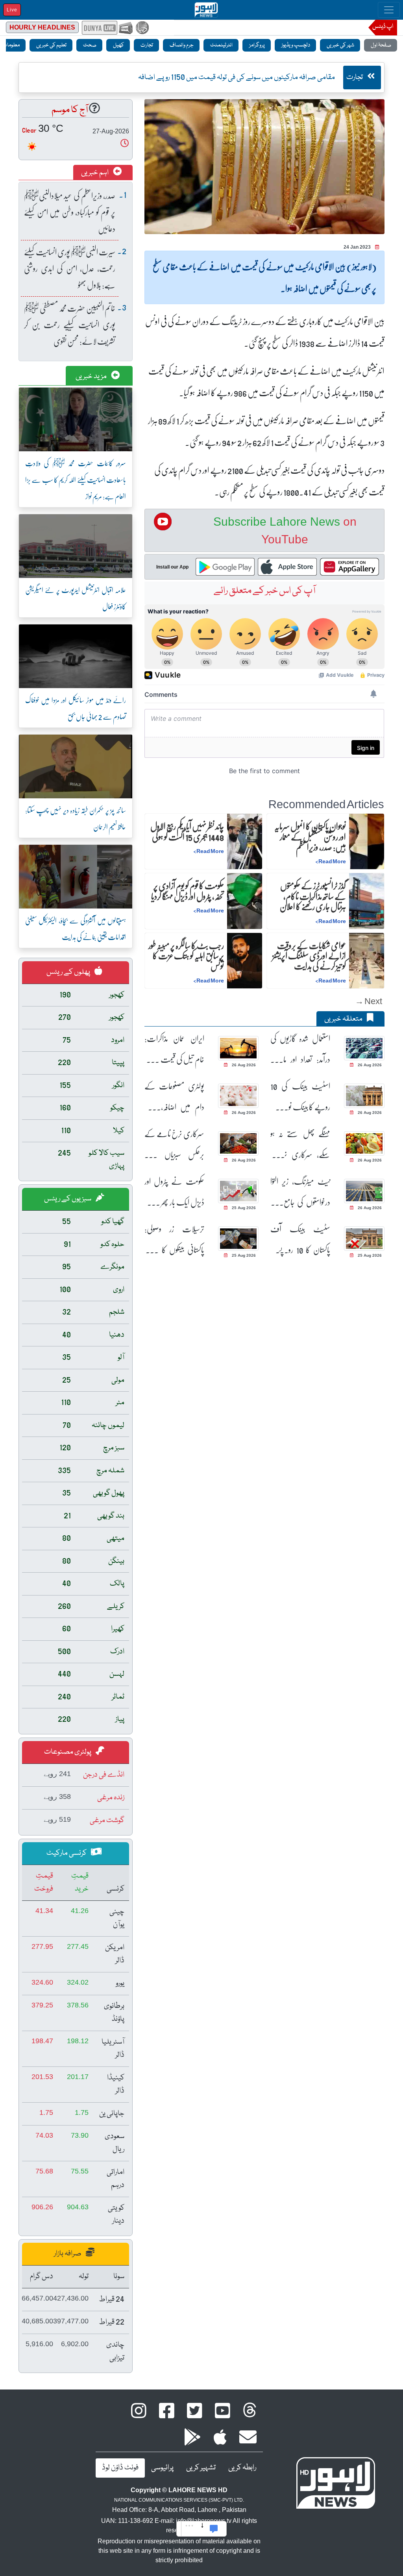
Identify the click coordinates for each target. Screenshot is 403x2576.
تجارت (146, 45)
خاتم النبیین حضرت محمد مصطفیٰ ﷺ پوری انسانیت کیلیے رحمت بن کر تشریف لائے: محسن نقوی (70, 324)
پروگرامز (257, 45)
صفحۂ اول (381, 45)
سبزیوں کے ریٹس (68, 1199)
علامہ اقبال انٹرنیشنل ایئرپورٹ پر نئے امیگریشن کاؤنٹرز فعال (76, 598)
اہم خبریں (95, 173)
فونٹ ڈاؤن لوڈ (120, 2468)
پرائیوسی (162, 2468)
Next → (369, 1001)
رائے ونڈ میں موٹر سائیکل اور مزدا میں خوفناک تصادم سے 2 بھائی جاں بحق (76, 708)
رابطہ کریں (242, 2468)
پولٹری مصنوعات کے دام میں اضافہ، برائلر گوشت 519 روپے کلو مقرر (174, 1096)
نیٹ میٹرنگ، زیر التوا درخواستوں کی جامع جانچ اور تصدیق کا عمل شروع (300, 1192)
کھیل (118, 45)
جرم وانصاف (181, 45)
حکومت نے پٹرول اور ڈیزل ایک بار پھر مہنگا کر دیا (174, 1192)
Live (12, 10)
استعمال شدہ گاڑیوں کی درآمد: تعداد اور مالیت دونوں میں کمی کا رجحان (300, 1049)
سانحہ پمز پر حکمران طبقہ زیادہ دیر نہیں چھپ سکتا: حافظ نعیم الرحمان (76, 818)
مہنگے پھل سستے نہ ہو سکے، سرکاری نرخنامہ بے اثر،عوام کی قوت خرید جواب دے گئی (300, 1144)
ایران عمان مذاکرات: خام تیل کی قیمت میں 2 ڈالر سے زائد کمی (174, 1049)
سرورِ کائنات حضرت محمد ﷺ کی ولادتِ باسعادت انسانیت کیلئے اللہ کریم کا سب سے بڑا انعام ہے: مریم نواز (76, 480)
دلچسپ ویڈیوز (295, 45)
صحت (89, 45)
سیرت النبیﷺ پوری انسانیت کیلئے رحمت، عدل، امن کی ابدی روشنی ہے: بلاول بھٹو (70, 268)
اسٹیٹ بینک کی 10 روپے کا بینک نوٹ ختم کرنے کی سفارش (300, 1096)
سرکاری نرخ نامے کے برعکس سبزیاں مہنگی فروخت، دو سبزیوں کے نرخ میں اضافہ (174, 1144)
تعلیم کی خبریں (51, 45)
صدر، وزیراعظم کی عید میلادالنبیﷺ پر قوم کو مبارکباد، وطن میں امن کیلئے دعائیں (70, 212)
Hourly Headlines (42, 27)
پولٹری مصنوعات (68, 1752)
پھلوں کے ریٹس (69, 972)
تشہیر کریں (201, 2468)
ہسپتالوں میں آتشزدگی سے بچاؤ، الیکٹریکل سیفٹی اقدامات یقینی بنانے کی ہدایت (76, 929)
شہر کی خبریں (340, 45)
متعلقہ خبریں (344, 1019)
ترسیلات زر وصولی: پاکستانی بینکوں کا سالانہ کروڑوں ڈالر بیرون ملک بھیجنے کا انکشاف (174, 1239)
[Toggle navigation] (389, 10)
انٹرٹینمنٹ (221, 45)
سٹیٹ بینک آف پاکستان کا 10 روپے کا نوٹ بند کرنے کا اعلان (300, 1239)
